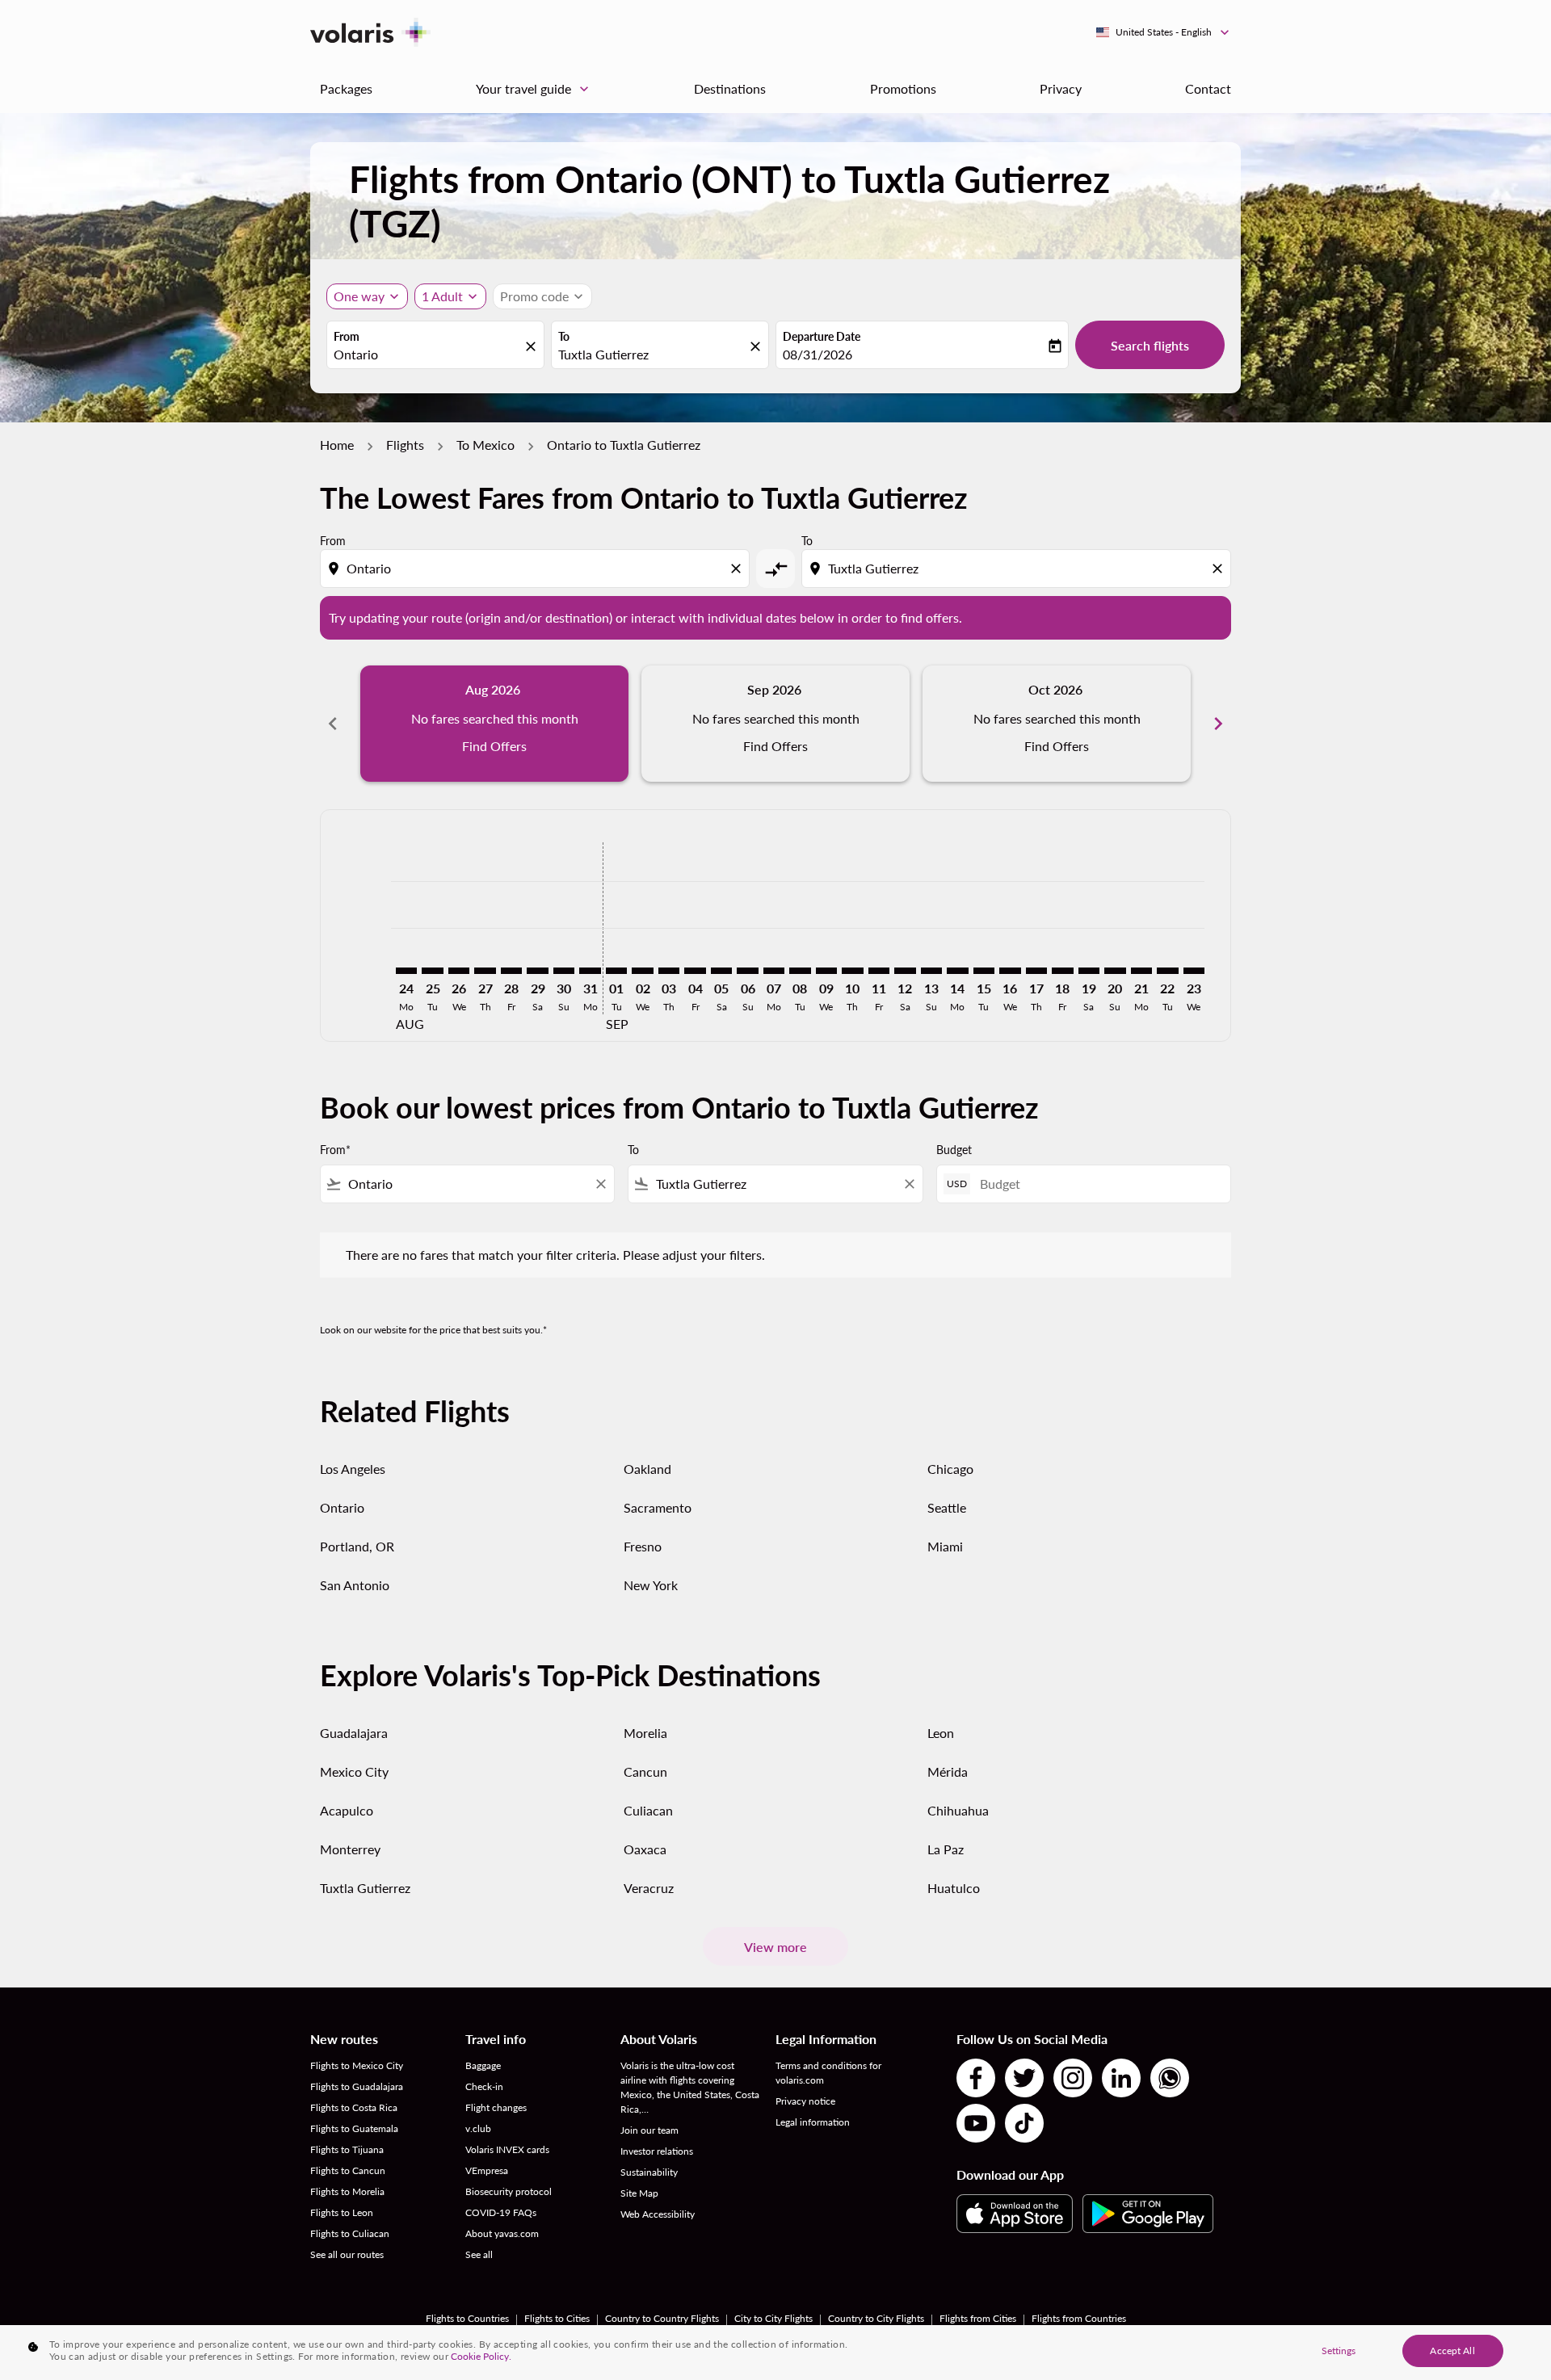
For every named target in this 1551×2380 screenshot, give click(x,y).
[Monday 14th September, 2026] (957, 971)
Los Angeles (353, 1469)
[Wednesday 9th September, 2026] (826, 971)
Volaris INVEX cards (507, 2149)
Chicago (950, 1469)
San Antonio (355, 1585)
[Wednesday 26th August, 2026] (459, 971)
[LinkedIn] (1121, 2078)
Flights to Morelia (347, 2191)
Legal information (813, 2122)
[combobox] (427, 355)
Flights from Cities (978, 2318)
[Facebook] (976, 2078)
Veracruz (649, 1888)
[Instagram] (1073, 2078)
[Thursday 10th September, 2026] (852, 971)
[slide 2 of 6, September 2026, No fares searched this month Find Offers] (775, 724)
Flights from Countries (1079, 2318)
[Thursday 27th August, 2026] (485, 971)
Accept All (1452, 2351)
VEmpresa (487, 2170)
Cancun (645, 1771)
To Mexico (485, 445)
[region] (775, 2353)
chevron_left (333, 724)
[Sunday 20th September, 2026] (1115, 971)
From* (335, 1150)
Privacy (1061, 88)
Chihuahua (958, 1810)
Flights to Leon (342, 2212)
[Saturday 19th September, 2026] (1089, 971)
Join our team (649, 2130)
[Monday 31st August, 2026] (590, 971)
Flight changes (496, 2107)
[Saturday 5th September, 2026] (721, 971)
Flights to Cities (557, 2318)
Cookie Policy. (481, 2356)
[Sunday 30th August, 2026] (564, 971)
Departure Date (822, 336)
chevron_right (1218, 724)
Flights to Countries (467, 2318)
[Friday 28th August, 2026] (511, 971)
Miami (945, 1546)
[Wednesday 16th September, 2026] (1010, 971)
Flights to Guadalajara (357, 2086)
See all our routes (347, 2254)
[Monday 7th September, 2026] (774, 971)
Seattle (947, 1507)
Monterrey (350, 1849)
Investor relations (657, 2151)
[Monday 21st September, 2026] (1141, 971)
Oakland (647, 1469)
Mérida (948, 1771)
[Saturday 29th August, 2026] (537, 971)
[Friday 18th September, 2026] (1062, 971)
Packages (346, 88)
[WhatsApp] (1170, 2078)
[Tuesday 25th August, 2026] (432, 971)
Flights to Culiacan (350, 2233)
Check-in (484, 2086)
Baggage (483, 2065)
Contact (1208, 88)
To (564, 336)
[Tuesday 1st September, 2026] (616, 971)
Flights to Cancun (348, 2170)
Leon (941, 1733)
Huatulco (954, 1888)
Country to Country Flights (662, 2318)
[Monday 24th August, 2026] (406, 971)
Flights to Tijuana (347, 2149)
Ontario (342, 1507)
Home (337, 445)
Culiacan (648, 1810)
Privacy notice (805, 2101)
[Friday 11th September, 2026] (879, 971)
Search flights (1150, 345)
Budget (954, 1150)
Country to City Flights (876, 2318)
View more (775, 1947)
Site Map (639, 2193)
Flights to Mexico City (357, 2065)
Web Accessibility (658, 2214)
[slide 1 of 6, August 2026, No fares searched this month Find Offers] (494, 724)
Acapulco (347, 1810)
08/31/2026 (818, 354)
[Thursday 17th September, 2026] (1036, 971)
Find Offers (494, 746)
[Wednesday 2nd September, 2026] (642, 971)
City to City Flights (773, 2318)
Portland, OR (357, 1546)
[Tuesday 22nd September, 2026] (1167, 971)
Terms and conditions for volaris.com (828, 2073)
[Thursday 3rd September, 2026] (669, 971)
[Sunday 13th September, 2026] (931, 971)
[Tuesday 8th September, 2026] (800, 971)
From (347, 336)
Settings (1339, 2351)
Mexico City (354, 1771)
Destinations (730, 88)
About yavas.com (502, 2233)
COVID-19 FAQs (501, 2212)
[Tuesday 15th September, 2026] (984, 971)
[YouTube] (976, 2123)
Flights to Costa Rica (354, 2107)
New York (651, 1585)
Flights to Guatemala (354, 2128)
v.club (478, 2128)
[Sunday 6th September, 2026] (747, 971)
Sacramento (658, 1507)
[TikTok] (1024, 2123)
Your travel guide (534, 89)
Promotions (903, 88)
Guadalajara (354, 1733)
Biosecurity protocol (509, 2191)
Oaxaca (645, 1849)
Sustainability (649, 2172)
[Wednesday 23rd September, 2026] (1194, 971)
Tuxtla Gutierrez (365, 1888)
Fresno (643, 1546)
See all (479, 2254)
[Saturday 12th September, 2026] (905, 971)
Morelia (645, 1733)
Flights (405, 445)
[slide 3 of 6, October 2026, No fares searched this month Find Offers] (1057, 724)
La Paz (946, 1849)
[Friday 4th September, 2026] (695, 971)
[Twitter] (1024, 2078)
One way (359, 296)
